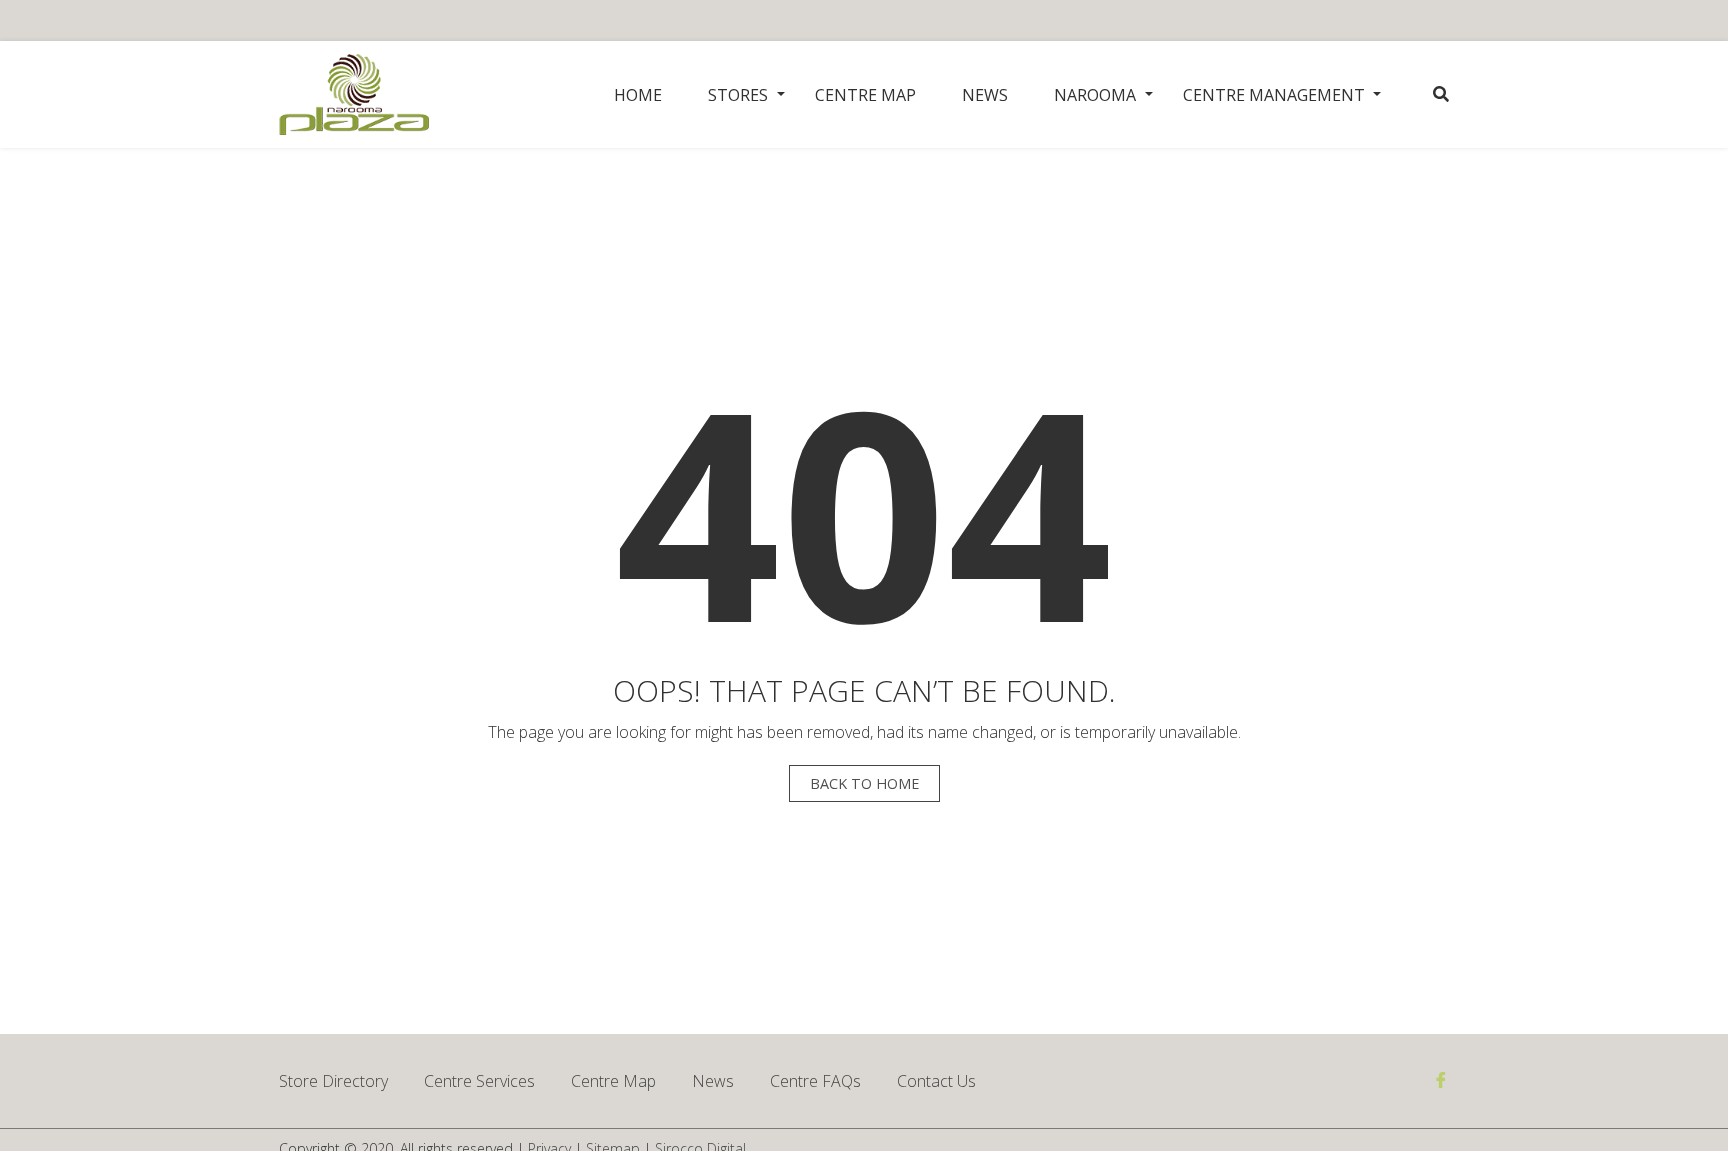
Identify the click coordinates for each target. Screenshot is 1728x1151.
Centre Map (865, 95)
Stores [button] (738, 95)
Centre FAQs (815, 1081)
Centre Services (479, 1081)
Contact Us (936, 1081)
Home (638, 95)
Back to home (864, 783)
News (985, 95)
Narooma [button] (1095, 95)
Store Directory (333, 1081)
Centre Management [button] (1274, 95)
